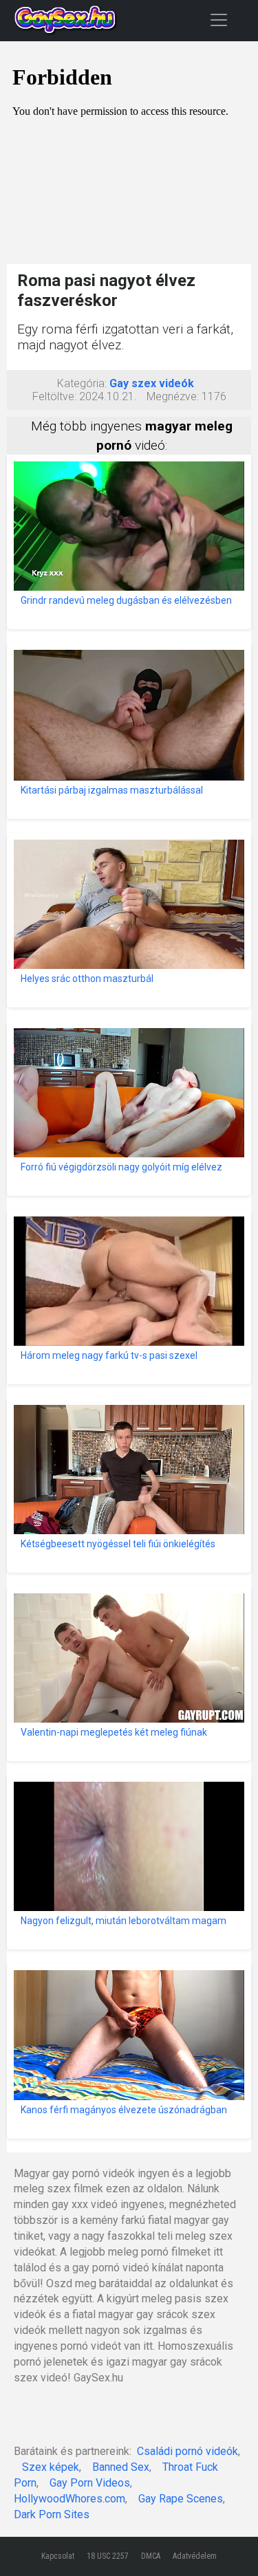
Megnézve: (173, 396)
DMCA (151, 2556)
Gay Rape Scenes (181, 2499)
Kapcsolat (58, 2556)
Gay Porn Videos (90, 2483)
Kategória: (82, 383)
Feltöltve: (54, 396)
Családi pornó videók (187, 2451)
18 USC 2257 (108, 2556)
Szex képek (51, 2467)
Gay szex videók (152, 383)
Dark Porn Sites (52, 2514)
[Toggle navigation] (219, 20)
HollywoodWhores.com (69, 2499)
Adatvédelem (195, 2556)
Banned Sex (121, 2467)
